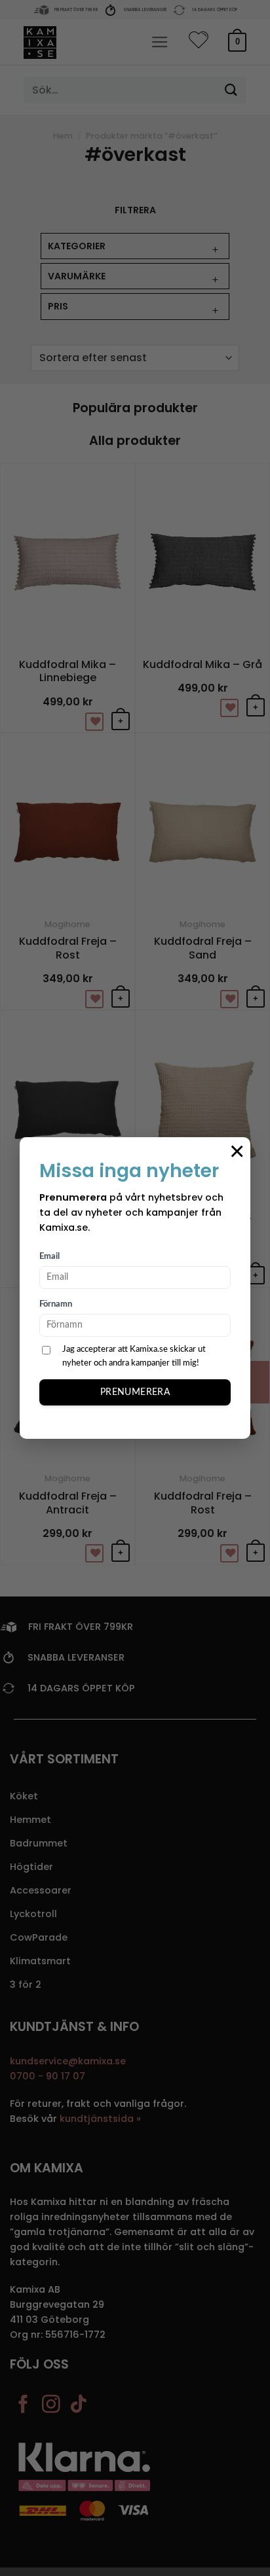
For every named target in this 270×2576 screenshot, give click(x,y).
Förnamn (56, 1304)
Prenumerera (135, 1392)
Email (49, 1257)
